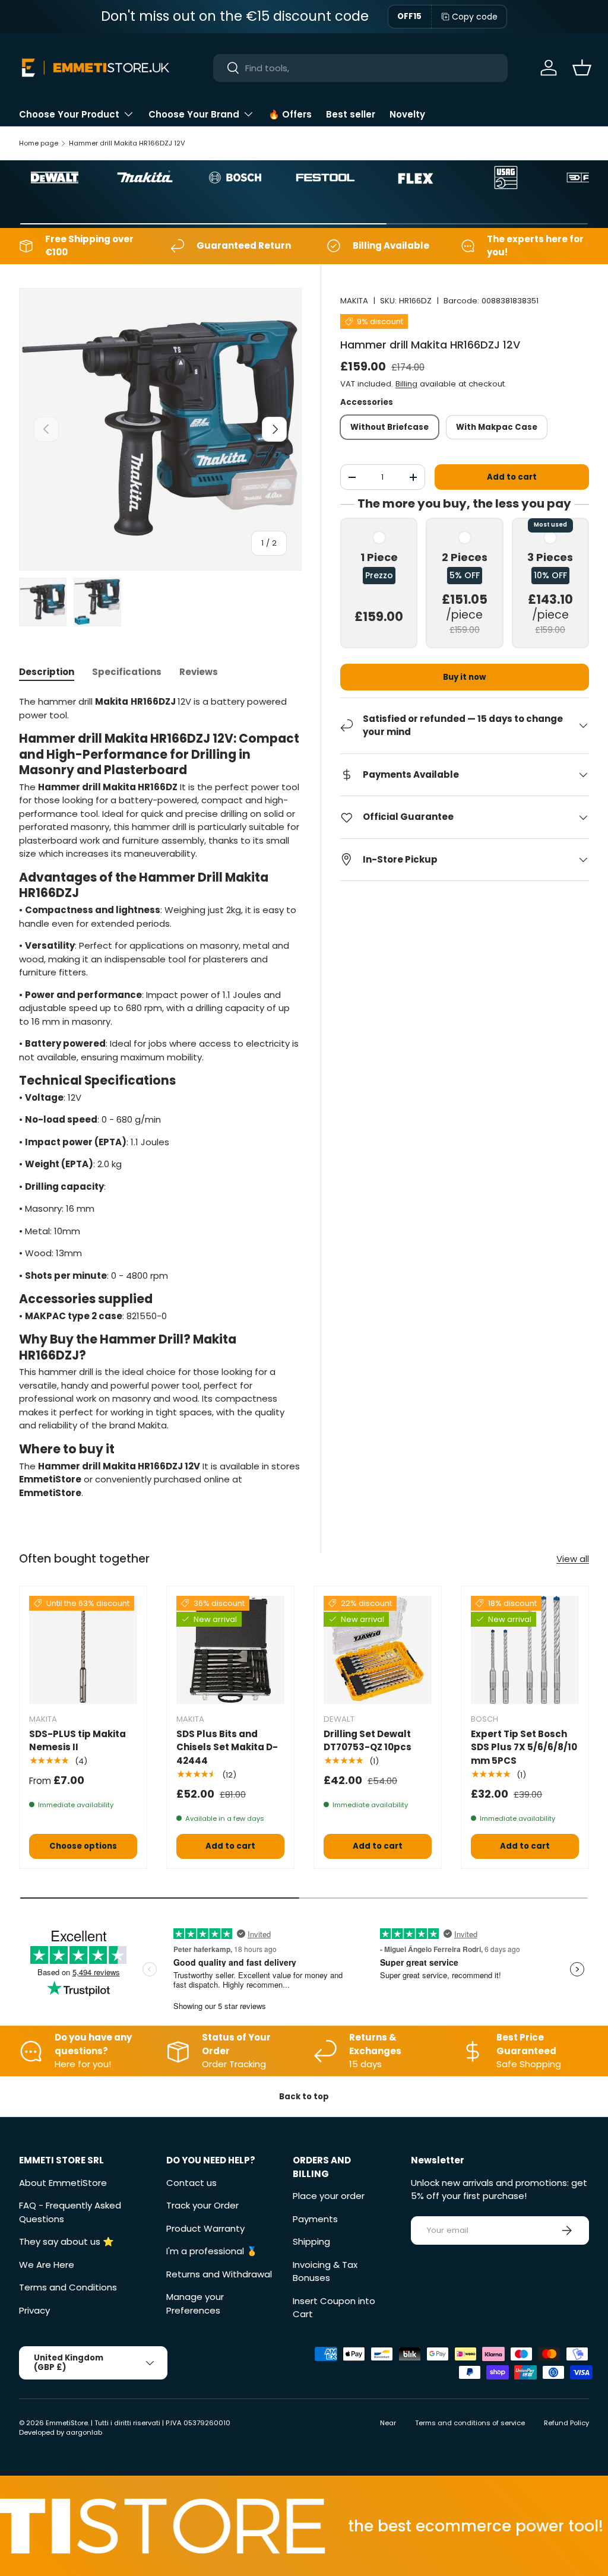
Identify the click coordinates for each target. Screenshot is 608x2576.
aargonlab (84, 2432)
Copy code (475, 17)
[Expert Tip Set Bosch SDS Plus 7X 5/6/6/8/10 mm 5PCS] (525, 1650)
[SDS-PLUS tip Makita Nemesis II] (83, 1650)
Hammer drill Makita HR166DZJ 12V (127, 143)
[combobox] (361, 68)
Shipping (311, 2241)
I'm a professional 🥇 (212, 2251)
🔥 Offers (290, 114)
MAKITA (354, 301)
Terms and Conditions (68, 2287)
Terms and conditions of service (470, 2423)
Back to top (304, 2097)
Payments (315, 2219)
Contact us (191, 2183)
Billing (406, 384)
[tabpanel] (160, 1097)
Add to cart (512, 477)
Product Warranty (205, 2228)
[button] (582, 68)
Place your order (329, 2196)
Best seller (351, 114)
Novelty (407, 114)
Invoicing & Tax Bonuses (325, 2271)
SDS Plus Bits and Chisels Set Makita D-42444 (227, 1747)
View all (573, 1559)
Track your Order (202, 2205)
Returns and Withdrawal (219, 2274)
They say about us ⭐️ (66, 2241)
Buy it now (464, 677)
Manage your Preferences (195, 2303)
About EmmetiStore (63, 2183)
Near (388, 2423)
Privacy (34, 2310)
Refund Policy (566, 2423)
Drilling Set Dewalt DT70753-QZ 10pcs (368, 1741)
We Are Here (47, 2265)
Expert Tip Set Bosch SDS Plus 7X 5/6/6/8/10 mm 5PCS (524, 1747)
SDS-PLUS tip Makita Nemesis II (77, 1741)
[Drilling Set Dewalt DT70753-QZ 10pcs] (378, 1650)
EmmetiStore (67, 2423)
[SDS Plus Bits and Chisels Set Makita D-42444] (230, 1650)
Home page (39, 143)
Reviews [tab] (199, 672)
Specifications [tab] (127, 672)
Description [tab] (47, 672)
